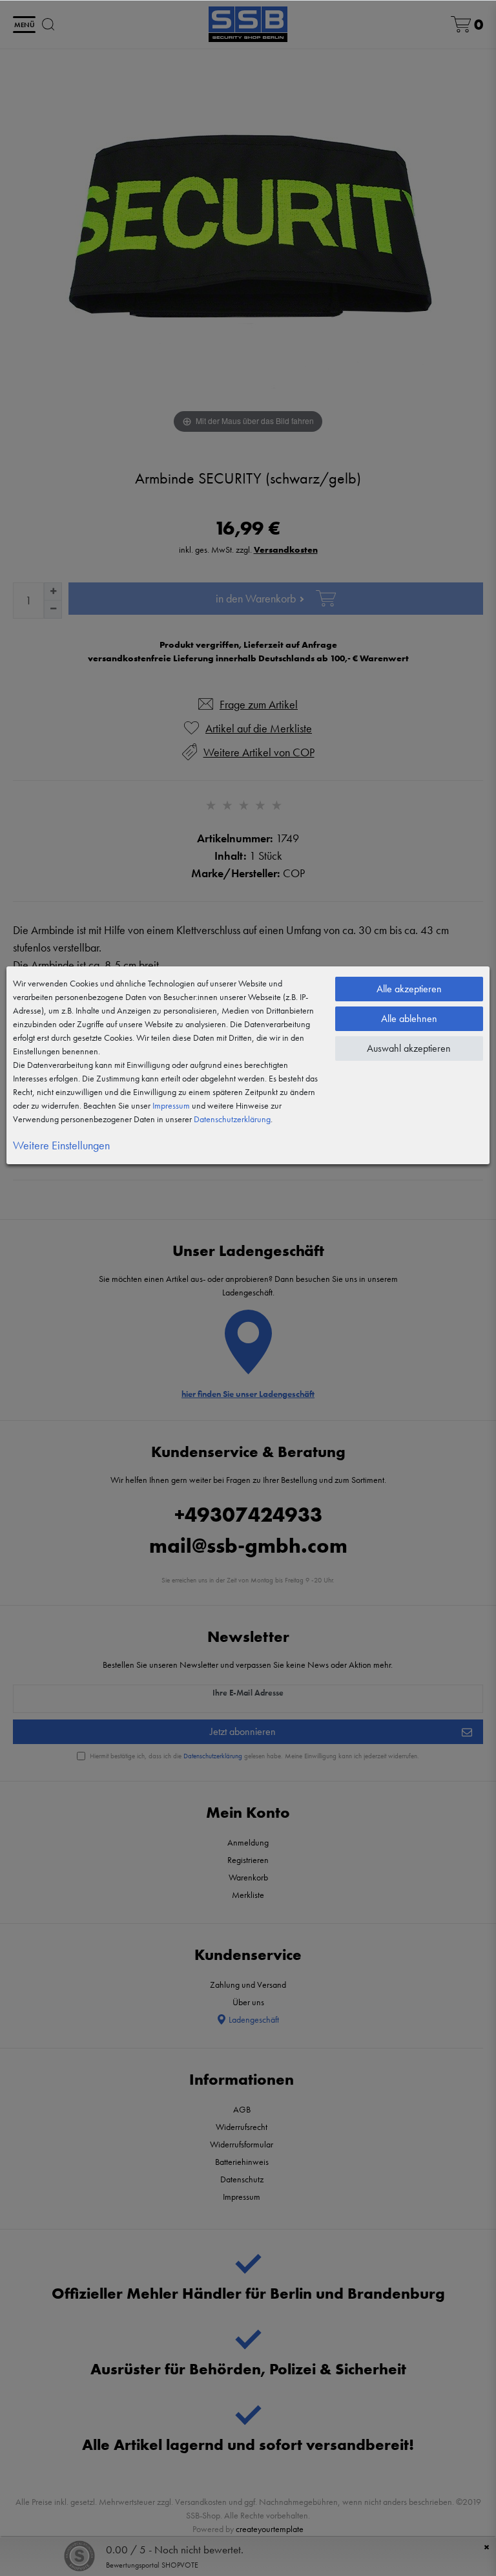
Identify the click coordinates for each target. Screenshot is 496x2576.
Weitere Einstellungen (61, 1145)
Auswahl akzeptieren (409, 1048)
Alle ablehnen (409, 1018)
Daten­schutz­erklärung (232, 1119)
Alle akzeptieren (409, 989)
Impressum (171, 1105)
